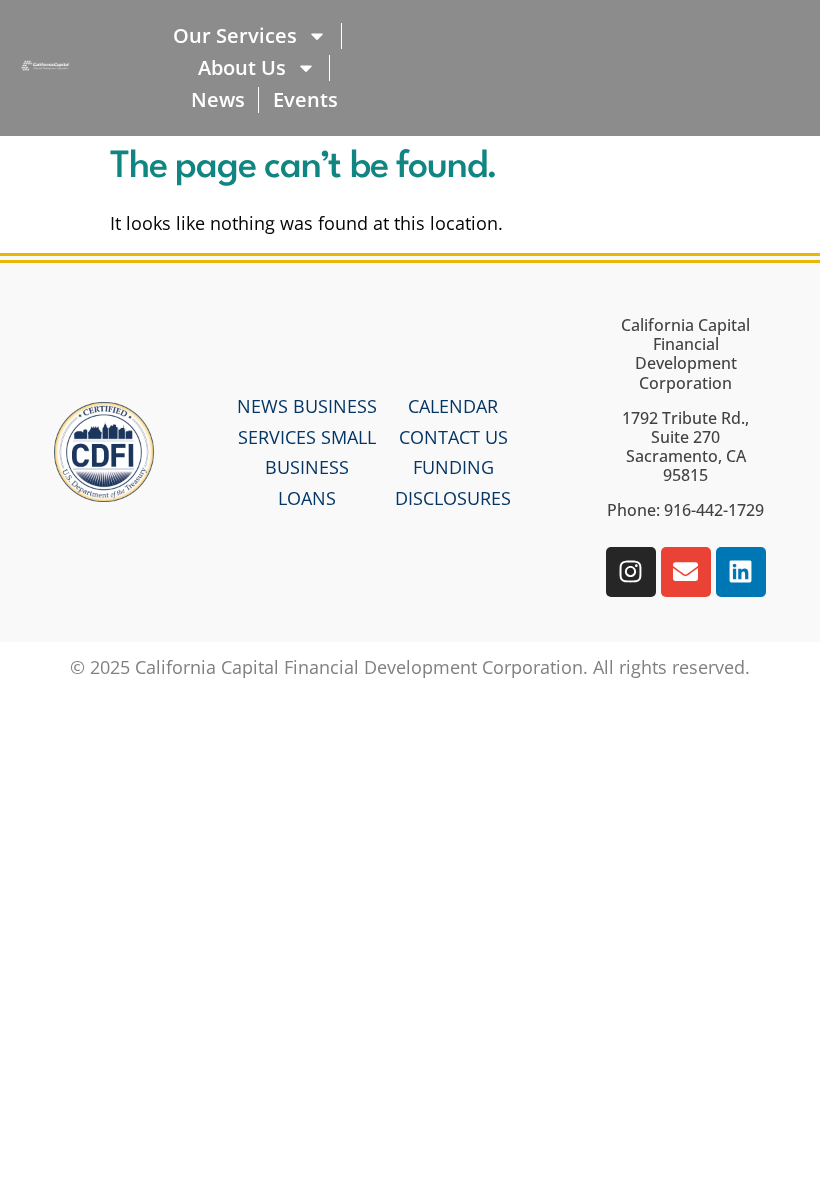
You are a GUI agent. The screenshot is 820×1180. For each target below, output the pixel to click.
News (218, 99)
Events (305, 99)
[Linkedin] (741, 572)
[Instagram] (631, 572)
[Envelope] (686, 572)
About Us (242, 67)
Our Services (235, 35)
